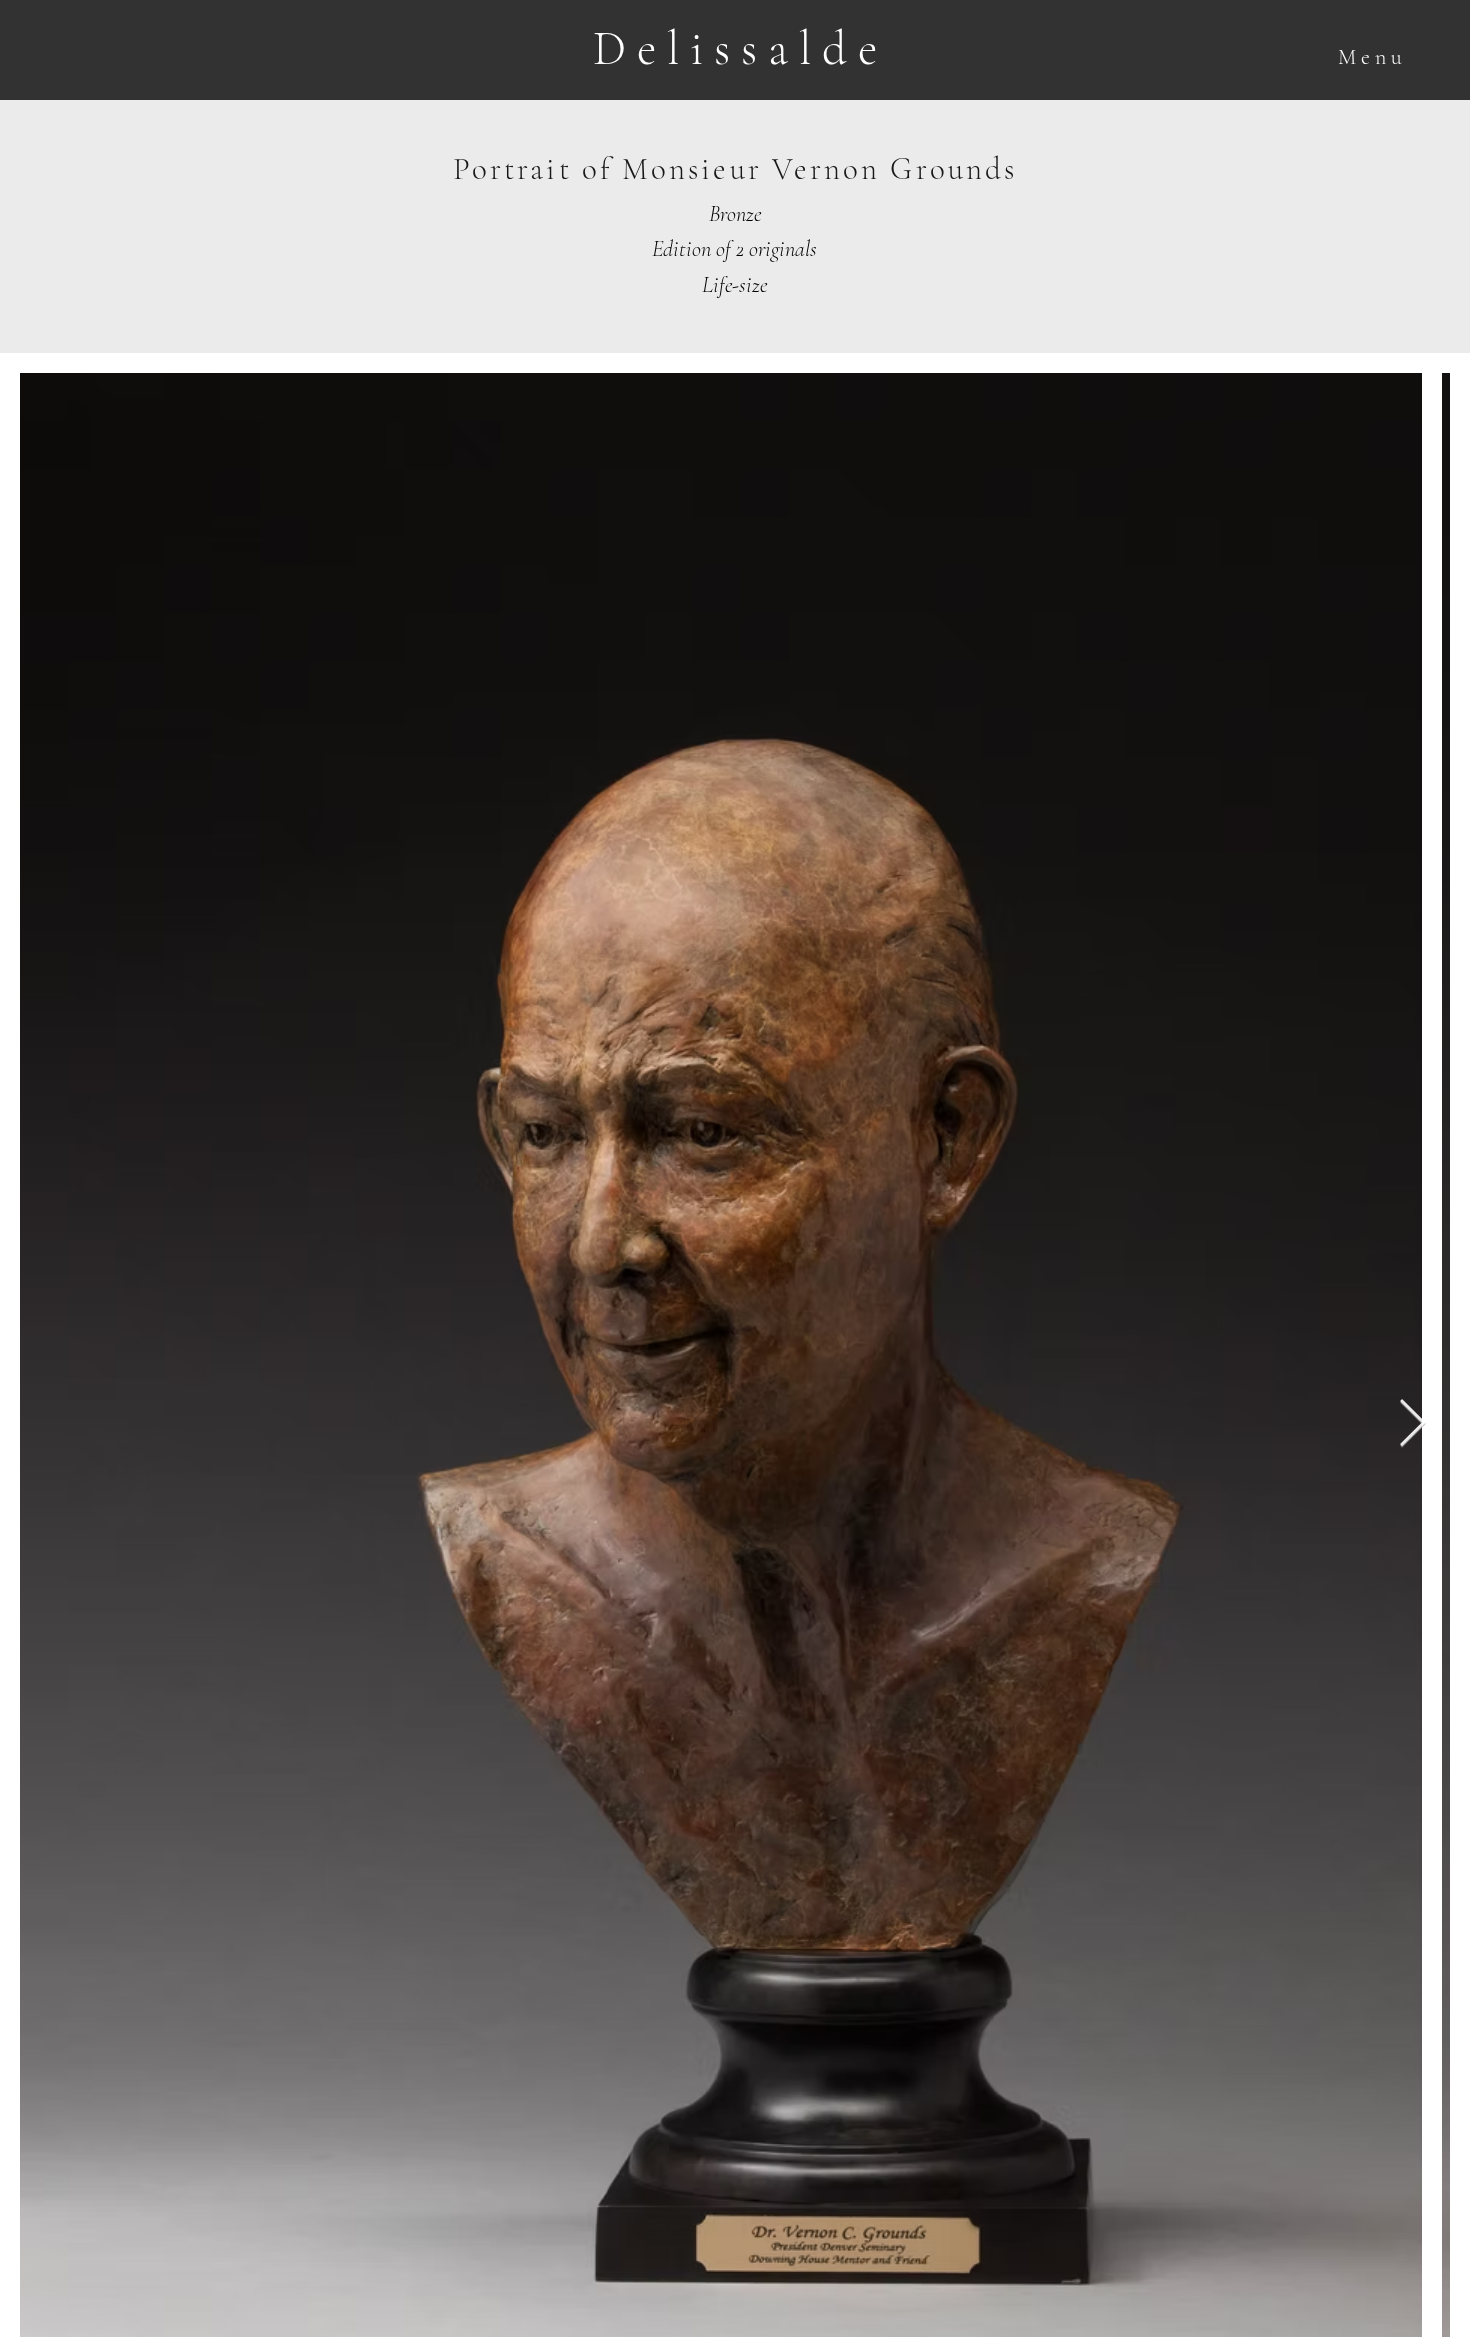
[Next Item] (1412, 1424)
